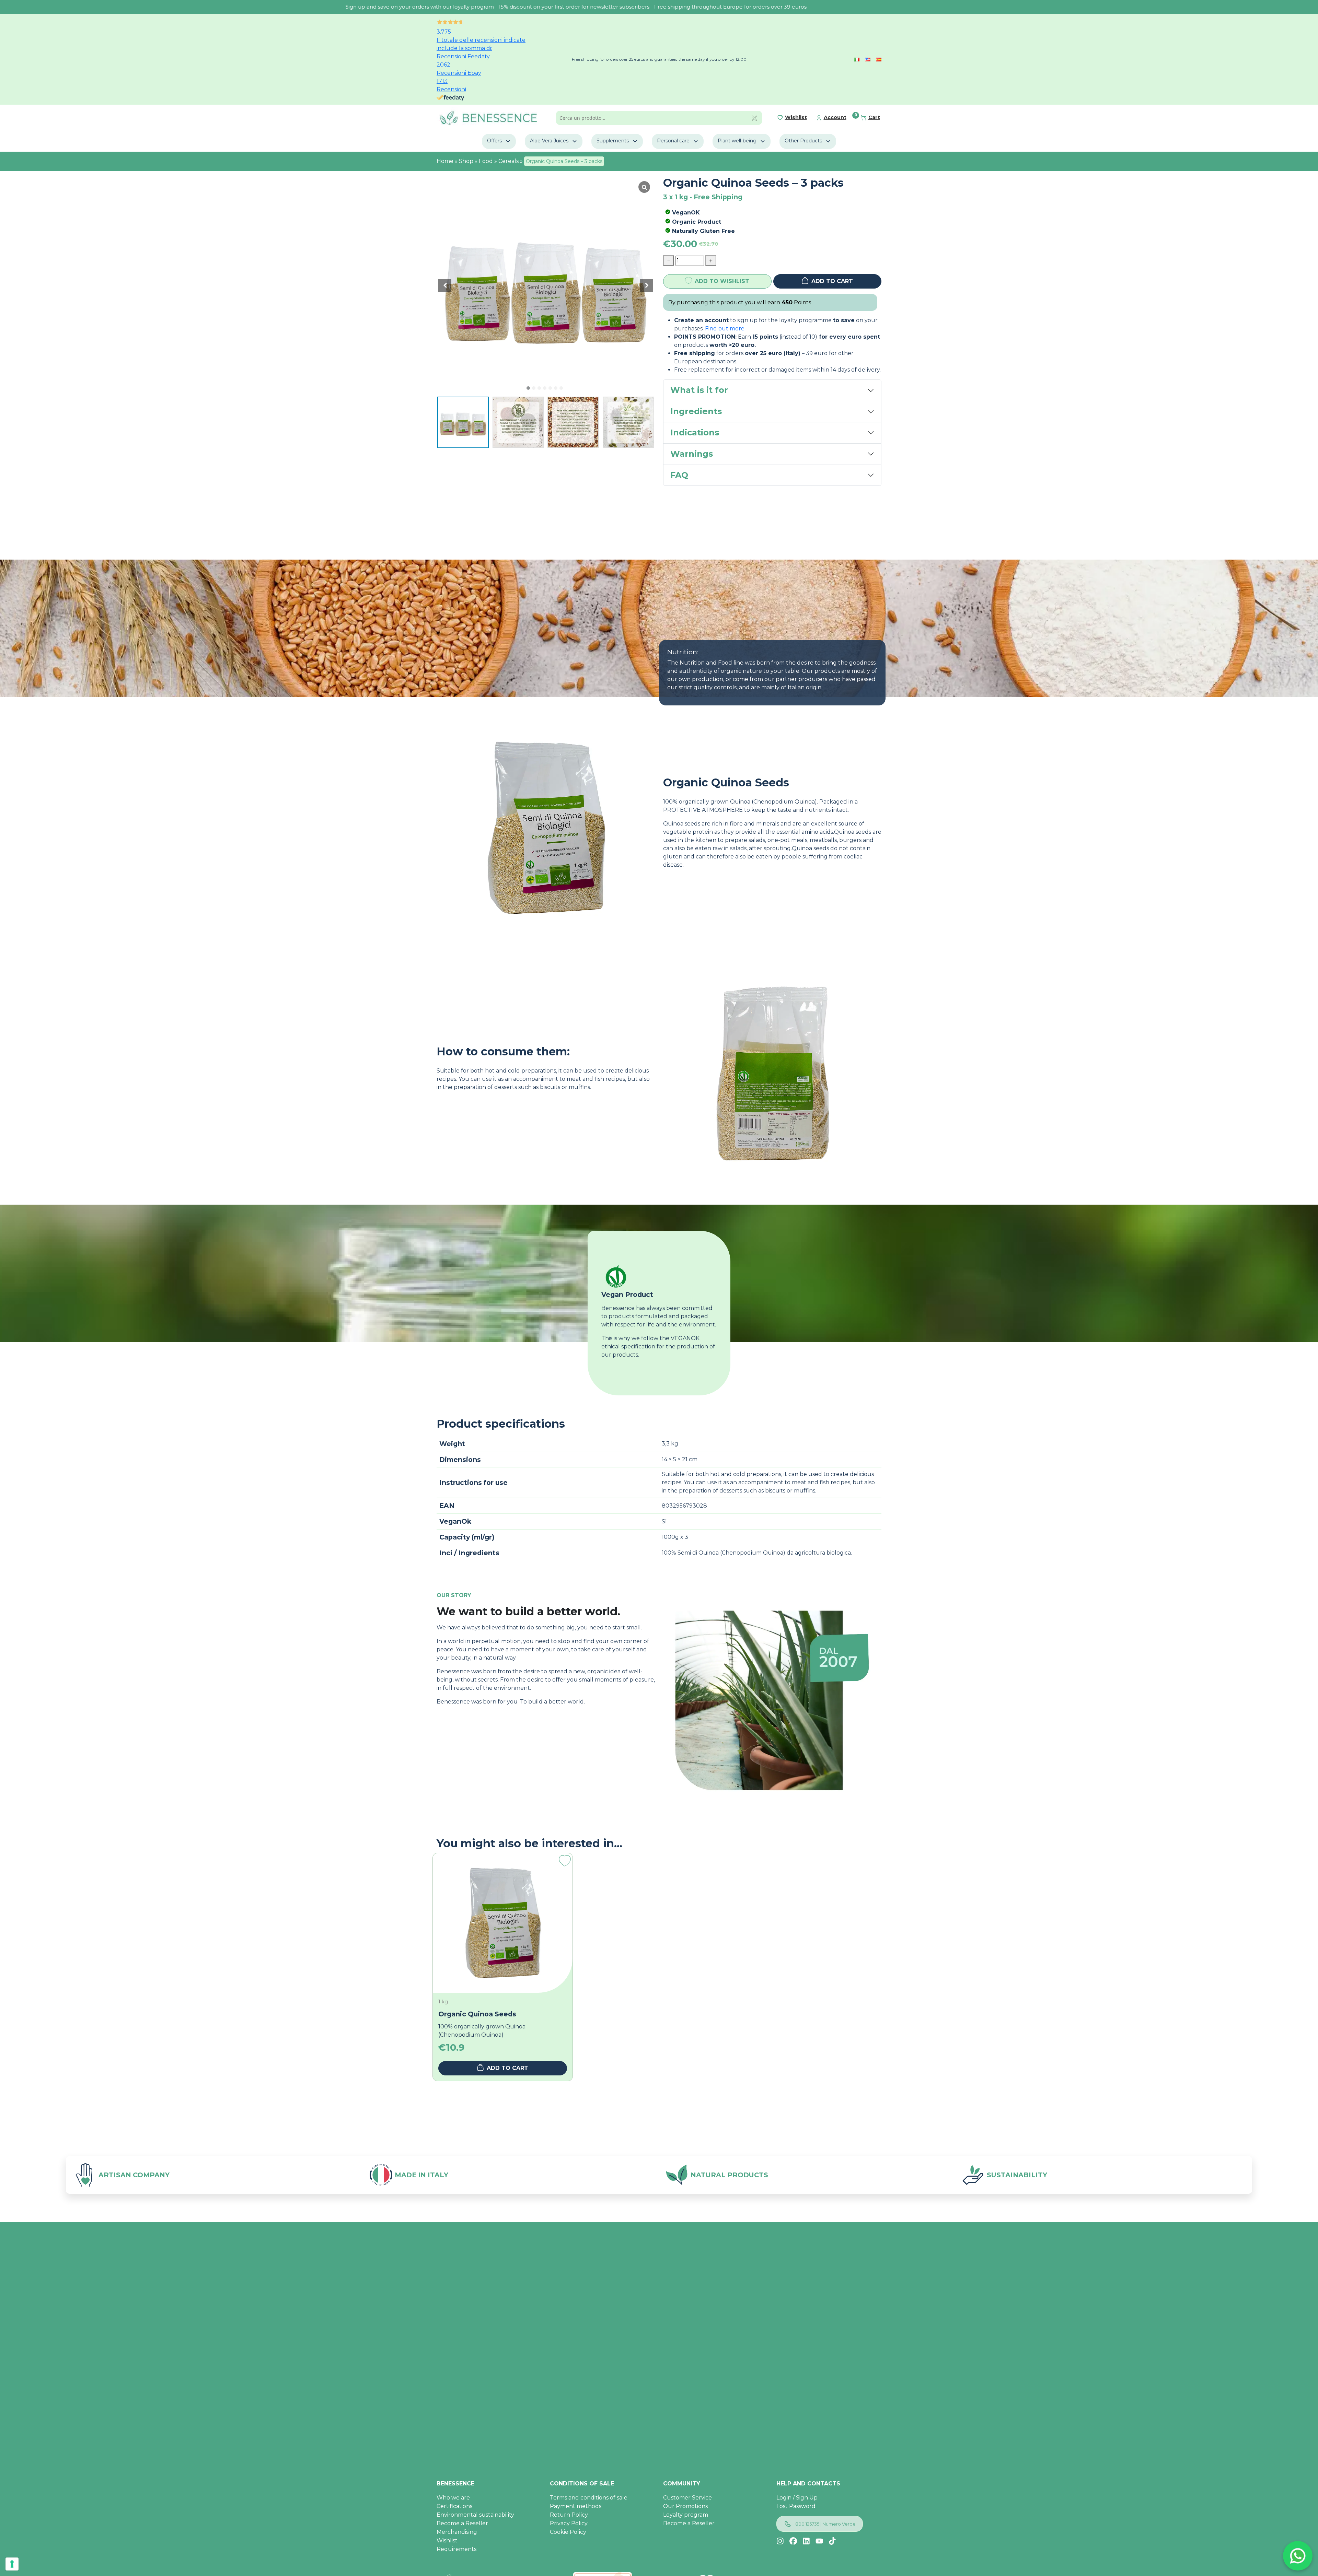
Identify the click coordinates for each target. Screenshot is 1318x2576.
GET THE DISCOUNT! (687, 1345)
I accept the (696, 1328)
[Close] (761, 1231)
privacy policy (713, 1328)
